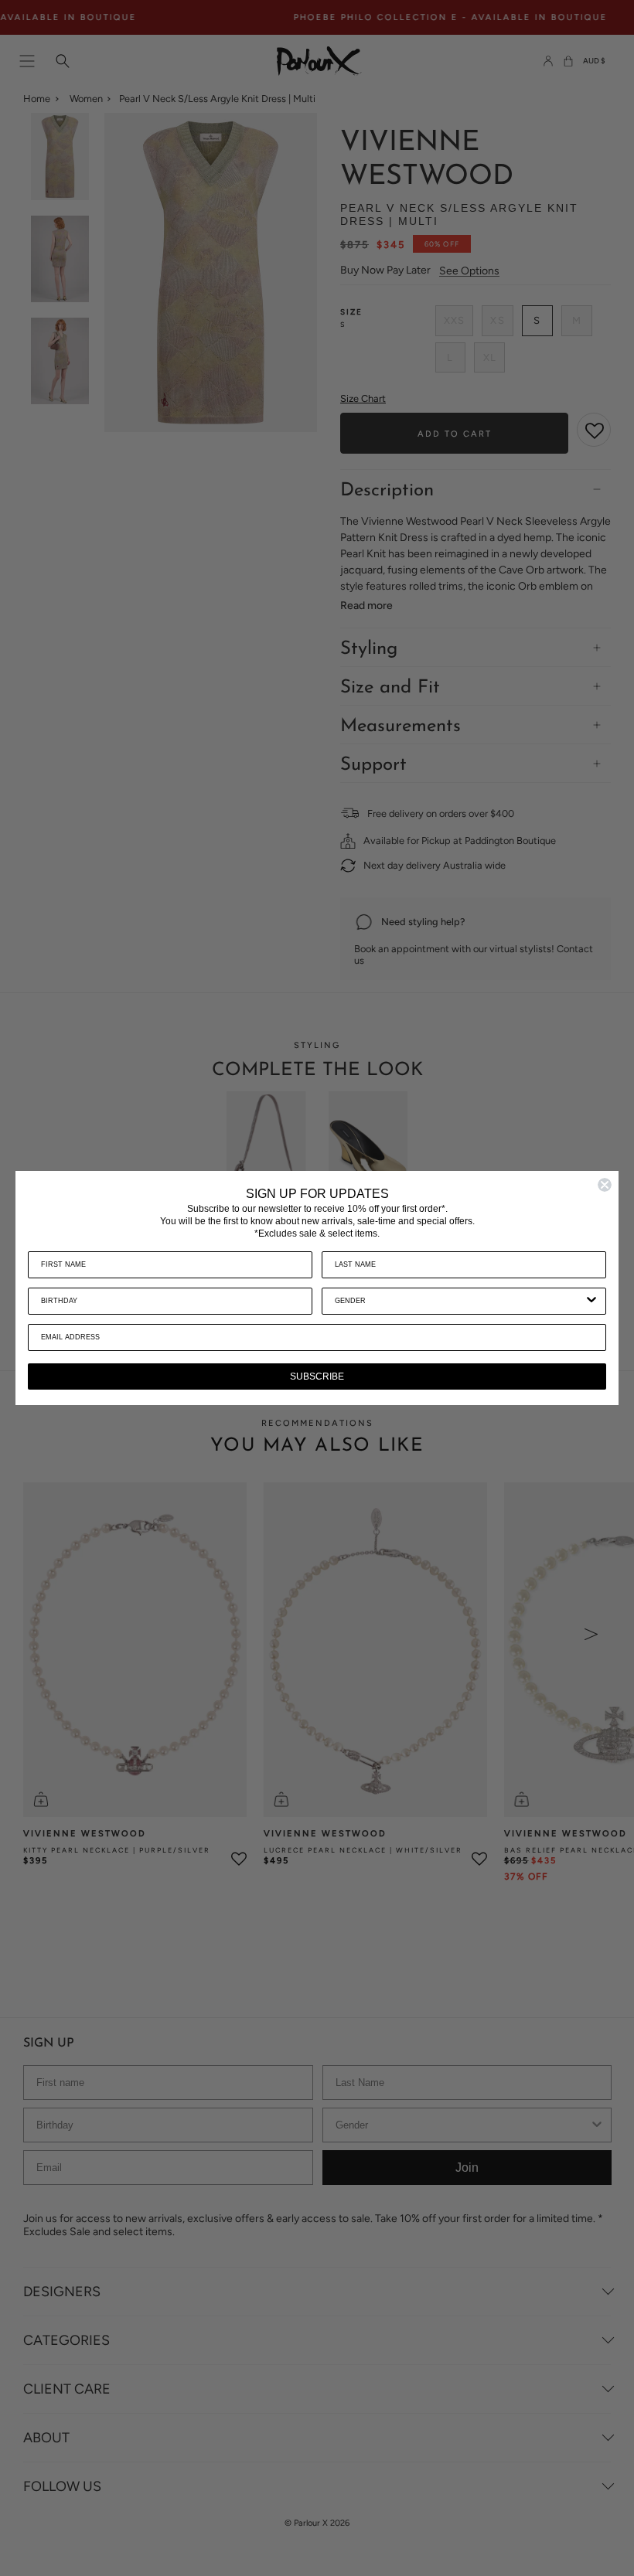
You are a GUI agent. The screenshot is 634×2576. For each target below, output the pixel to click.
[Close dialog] (605, 1185)
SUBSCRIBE (317, 1376)
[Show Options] (591, 1301)
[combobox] (459, 1301)
